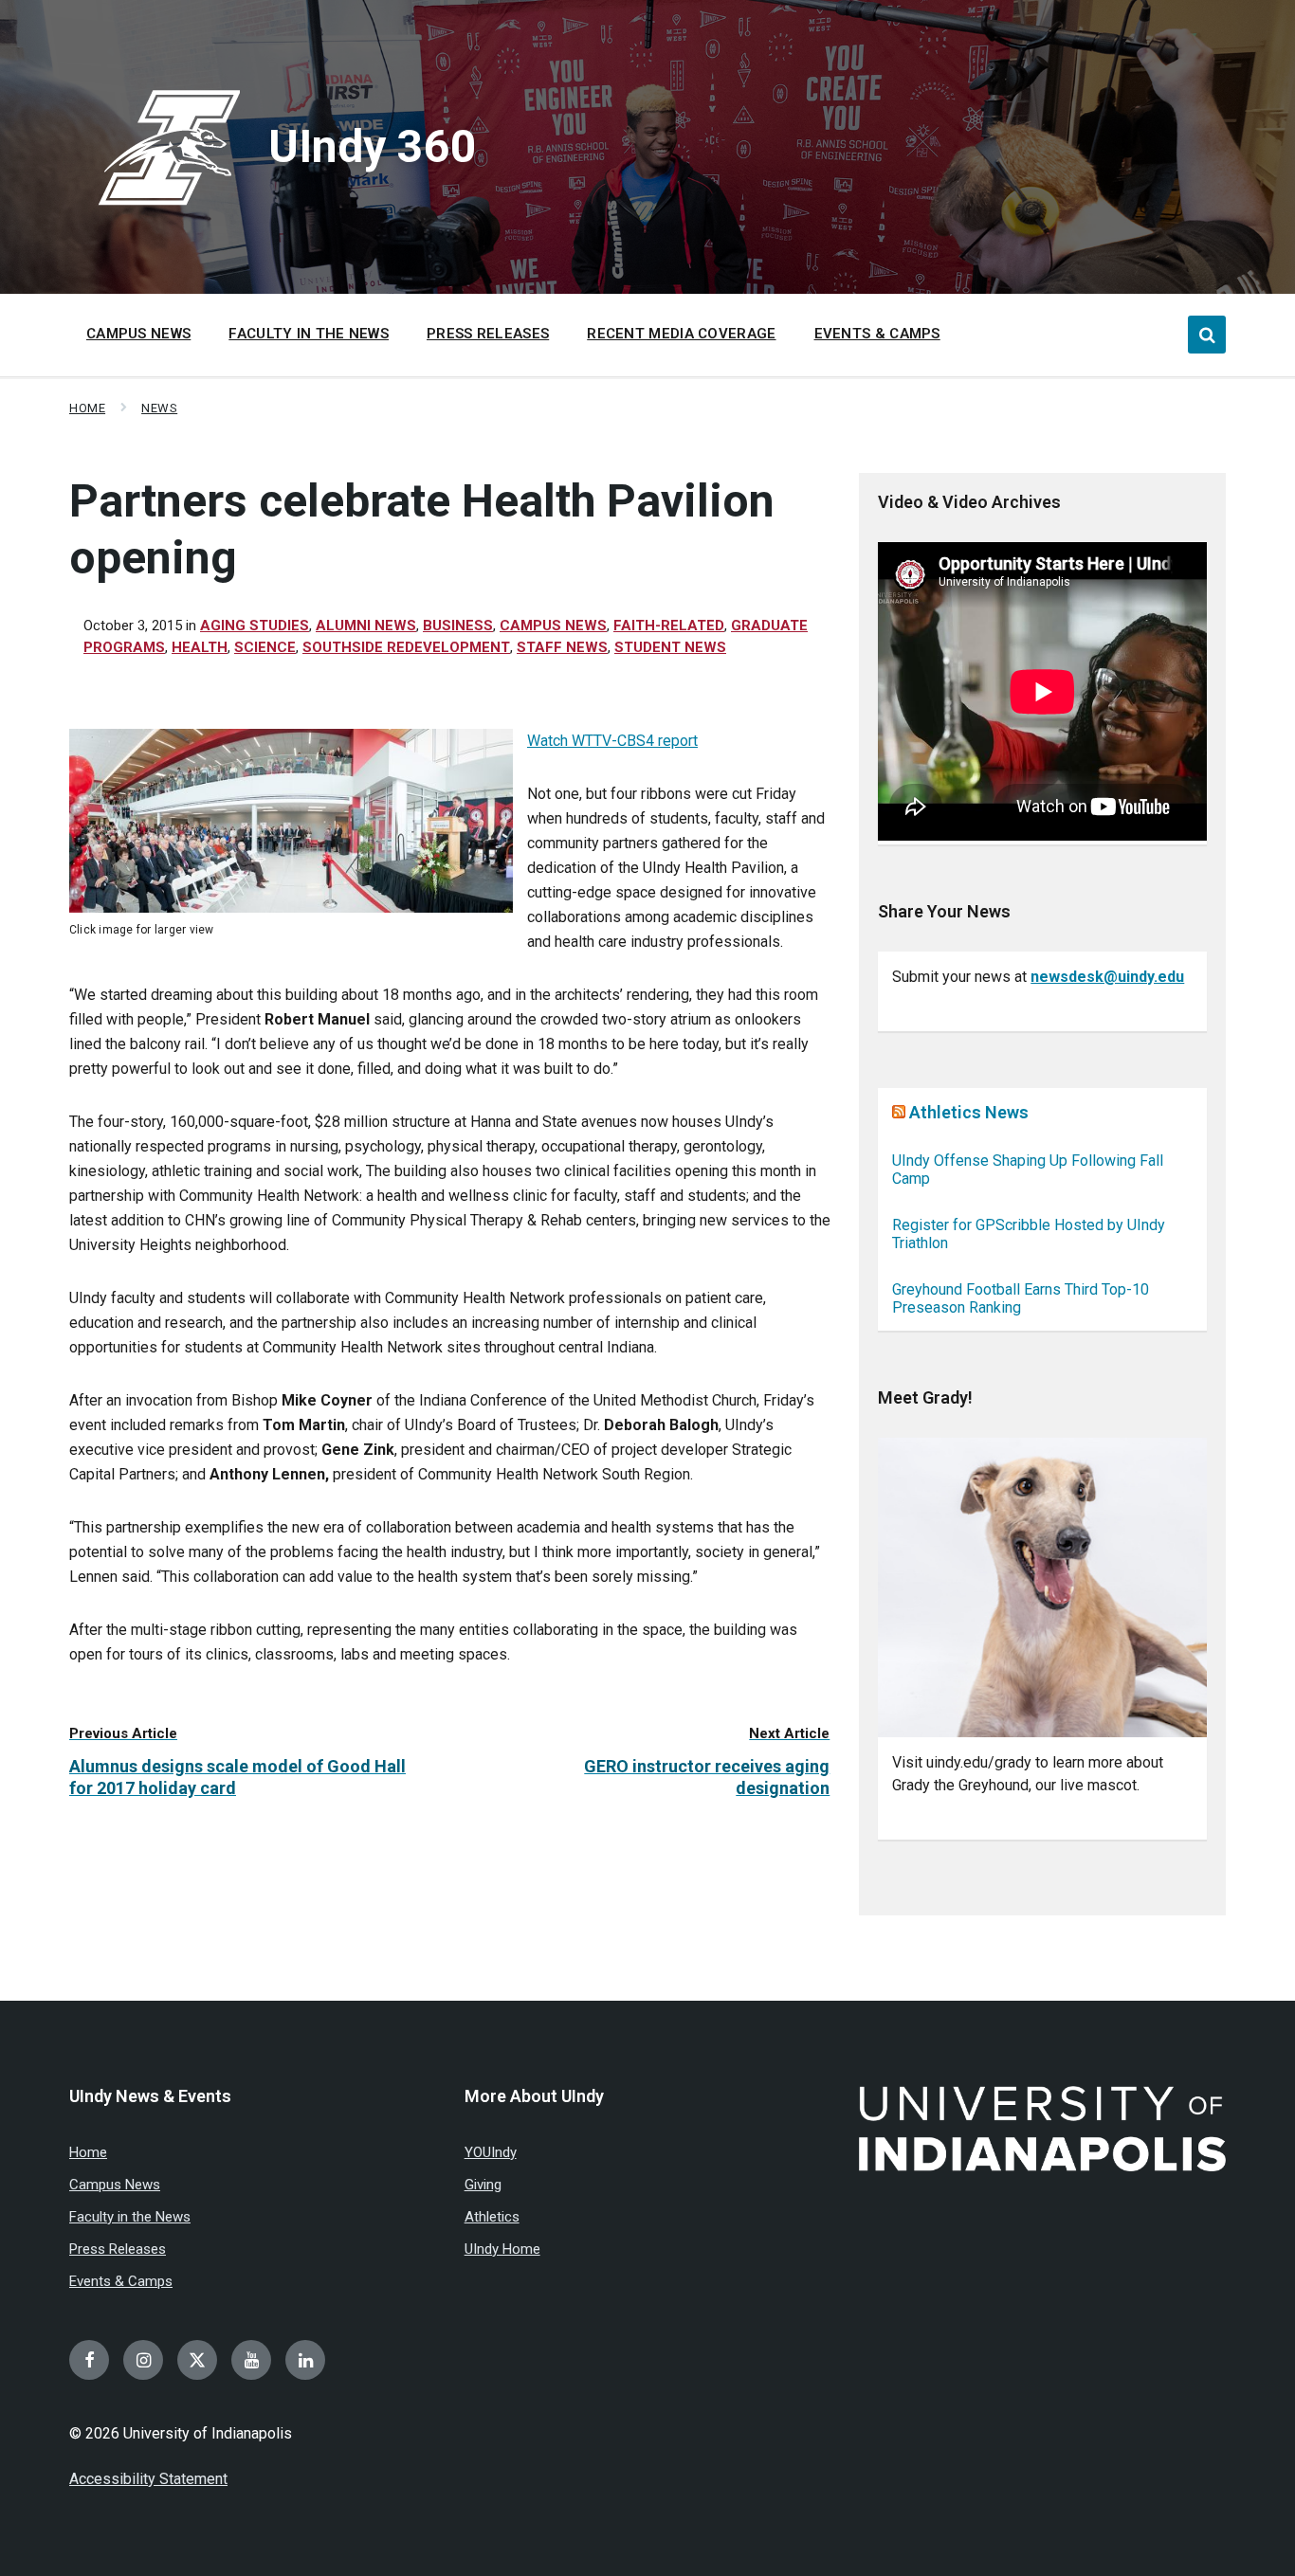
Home (87, 408)
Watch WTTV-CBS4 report (612, 741)
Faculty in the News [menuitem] (309, 334)
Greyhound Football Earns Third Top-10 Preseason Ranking (1021, 1298)
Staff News (562, 647)
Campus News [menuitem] (138, 334)
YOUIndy (491, 2152)
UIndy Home (502, 2249)
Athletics (492, 2217)
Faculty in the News (130, 2217)
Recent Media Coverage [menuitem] (681, 334)
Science (265, 647)
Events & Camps (121, 2281)
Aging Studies (255, 626)
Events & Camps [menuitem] (877, 334)
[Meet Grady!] (1042, 1588)
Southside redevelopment (406, 647)
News (159, 408)
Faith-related (669, 626)
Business (458, 626)
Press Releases (118, 2249)
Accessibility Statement (148, 2479)
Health (200, 647)
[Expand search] (1207, 335)
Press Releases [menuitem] (488, 334)
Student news (670, 647)
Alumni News (366, 626)
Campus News (553, 626)
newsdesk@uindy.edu (1107, 977)
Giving (483, 2185)
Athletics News (969, 1112)
